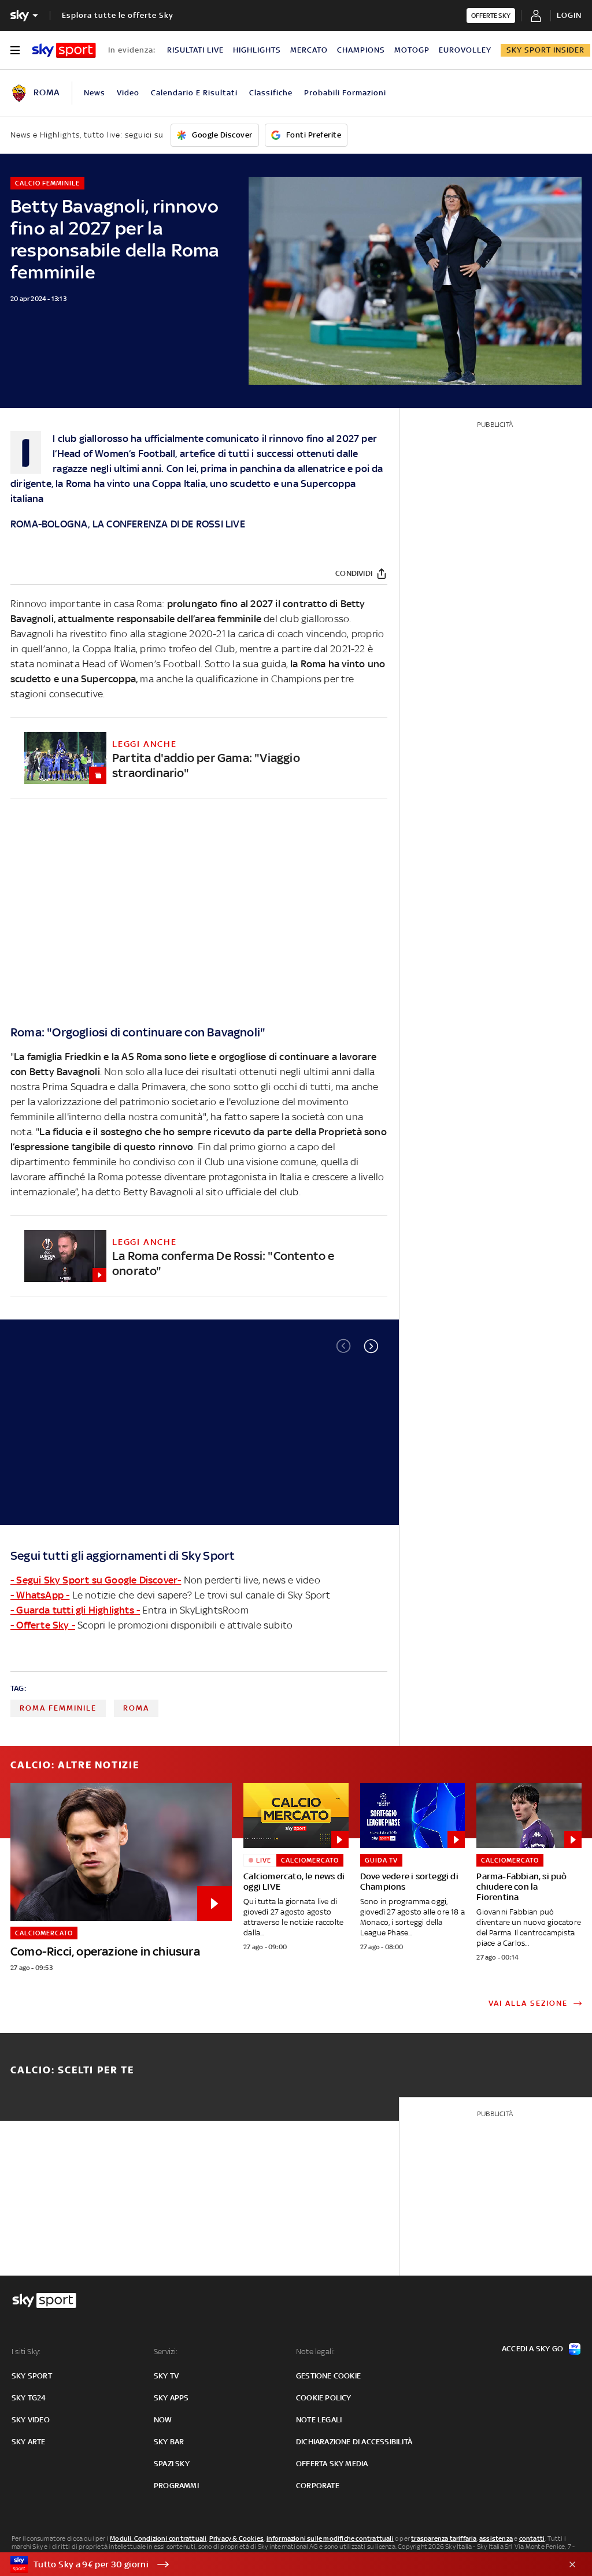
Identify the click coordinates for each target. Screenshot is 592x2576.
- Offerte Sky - (43, 1625)
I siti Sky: (26, 2352)
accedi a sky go (532, 2349)
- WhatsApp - (40, 1595)
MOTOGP (412, 50)
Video (128, 93)
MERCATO (309, 50)
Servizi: (166, 2352)
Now (163, 2420)
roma (136, 1708)
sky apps (171, 2398)
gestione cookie (328, 2376)
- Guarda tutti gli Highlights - (75, 1610)
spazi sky (172, 2464)
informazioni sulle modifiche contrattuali (330, 2538)
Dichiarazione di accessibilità (354, 2442)
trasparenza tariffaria (444, 2538)
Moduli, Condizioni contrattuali (158, 2538)
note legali (319, 2420)
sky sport (32, 2376)
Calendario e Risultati (194, 93)
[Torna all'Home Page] (64, 50)
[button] (371, 1346)
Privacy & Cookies (236, 2538)
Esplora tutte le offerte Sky (118, 15)
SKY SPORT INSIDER (545, 50)
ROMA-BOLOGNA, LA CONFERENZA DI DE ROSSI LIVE (128, 524)
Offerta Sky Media (332, 2464)
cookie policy (324, 2398)
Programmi (176, 2486)
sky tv (166, 2376)
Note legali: (315, 2352)
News (95, 93)
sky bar (169, 2442)
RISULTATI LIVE (195, 50)
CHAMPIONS (361, 50)
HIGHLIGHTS (257, 50)
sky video (31, 2420)
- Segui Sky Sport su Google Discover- (96, 1580)
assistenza (496, 2538)
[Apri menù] (15, 50)
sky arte (29, 2442)
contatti (532, 2538)
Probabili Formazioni (345, 93)
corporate (318, 2486)
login (569, 15)
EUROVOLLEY (465, 50)
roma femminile (58, 1708)
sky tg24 (29, 2398)
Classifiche (271, 93)
